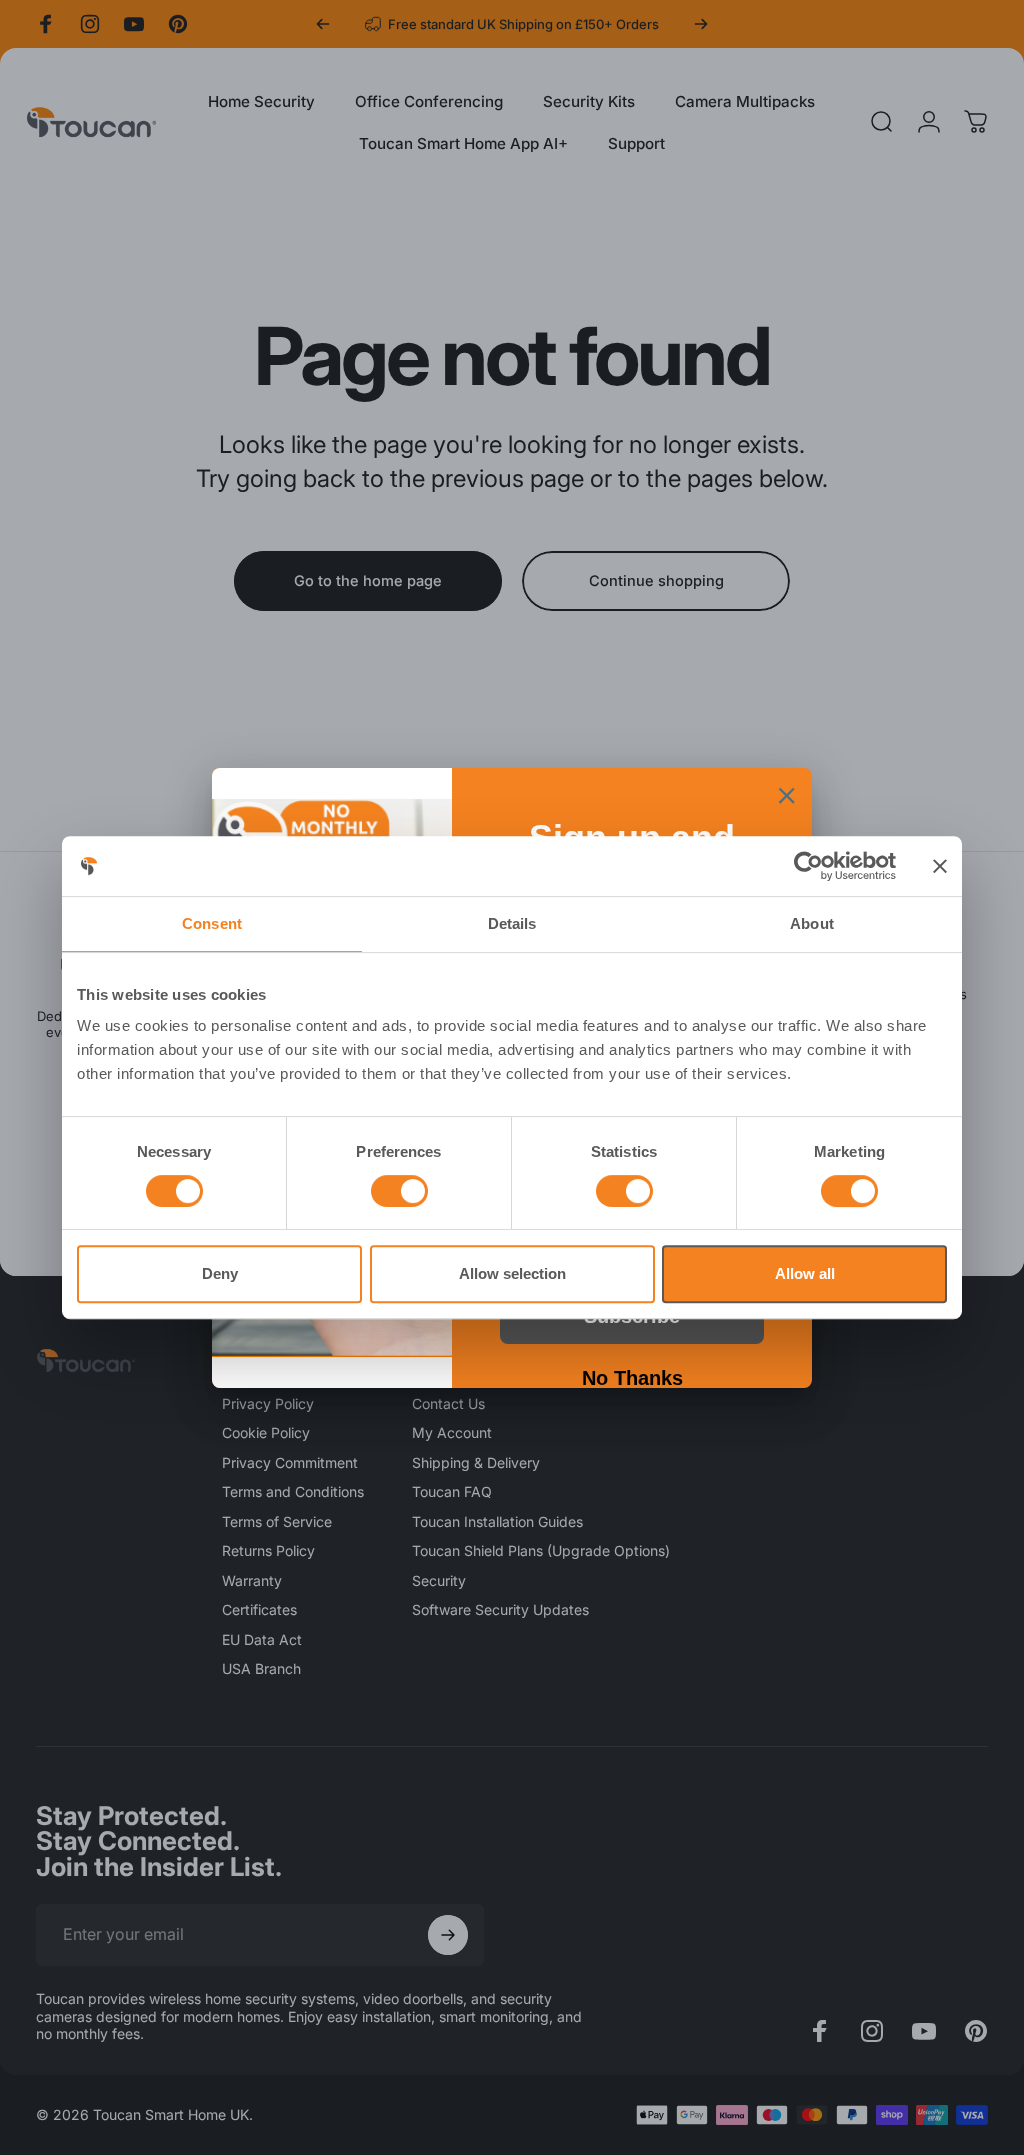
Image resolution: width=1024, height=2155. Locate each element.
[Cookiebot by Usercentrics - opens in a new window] (808, 866)
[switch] (399, 1191)
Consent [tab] (212, 923)
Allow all (805, 1273)
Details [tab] (512, 923)
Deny (220, 1273)
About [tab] (812, 923)
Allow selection (512, 1273)
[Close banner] (940, 866)
